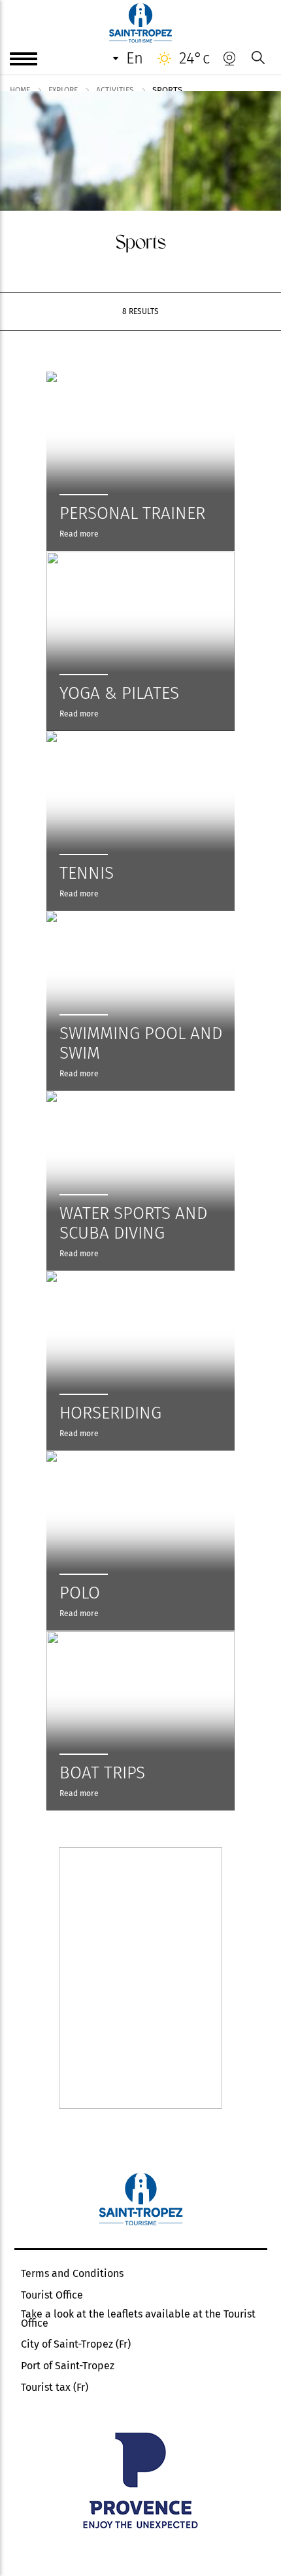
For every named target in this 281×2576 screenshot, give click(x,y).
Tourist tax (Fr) (55, 2388)
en (135, 58)
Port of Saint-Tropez (68, 2366)
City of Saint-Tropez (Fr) (76, 2344)
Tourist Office (52, 2295)
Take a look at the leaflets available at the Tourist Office (138, 2319)
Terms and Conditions (72, 2274)
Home (20, 90)
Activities (115, 90)
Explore (63, 90)
